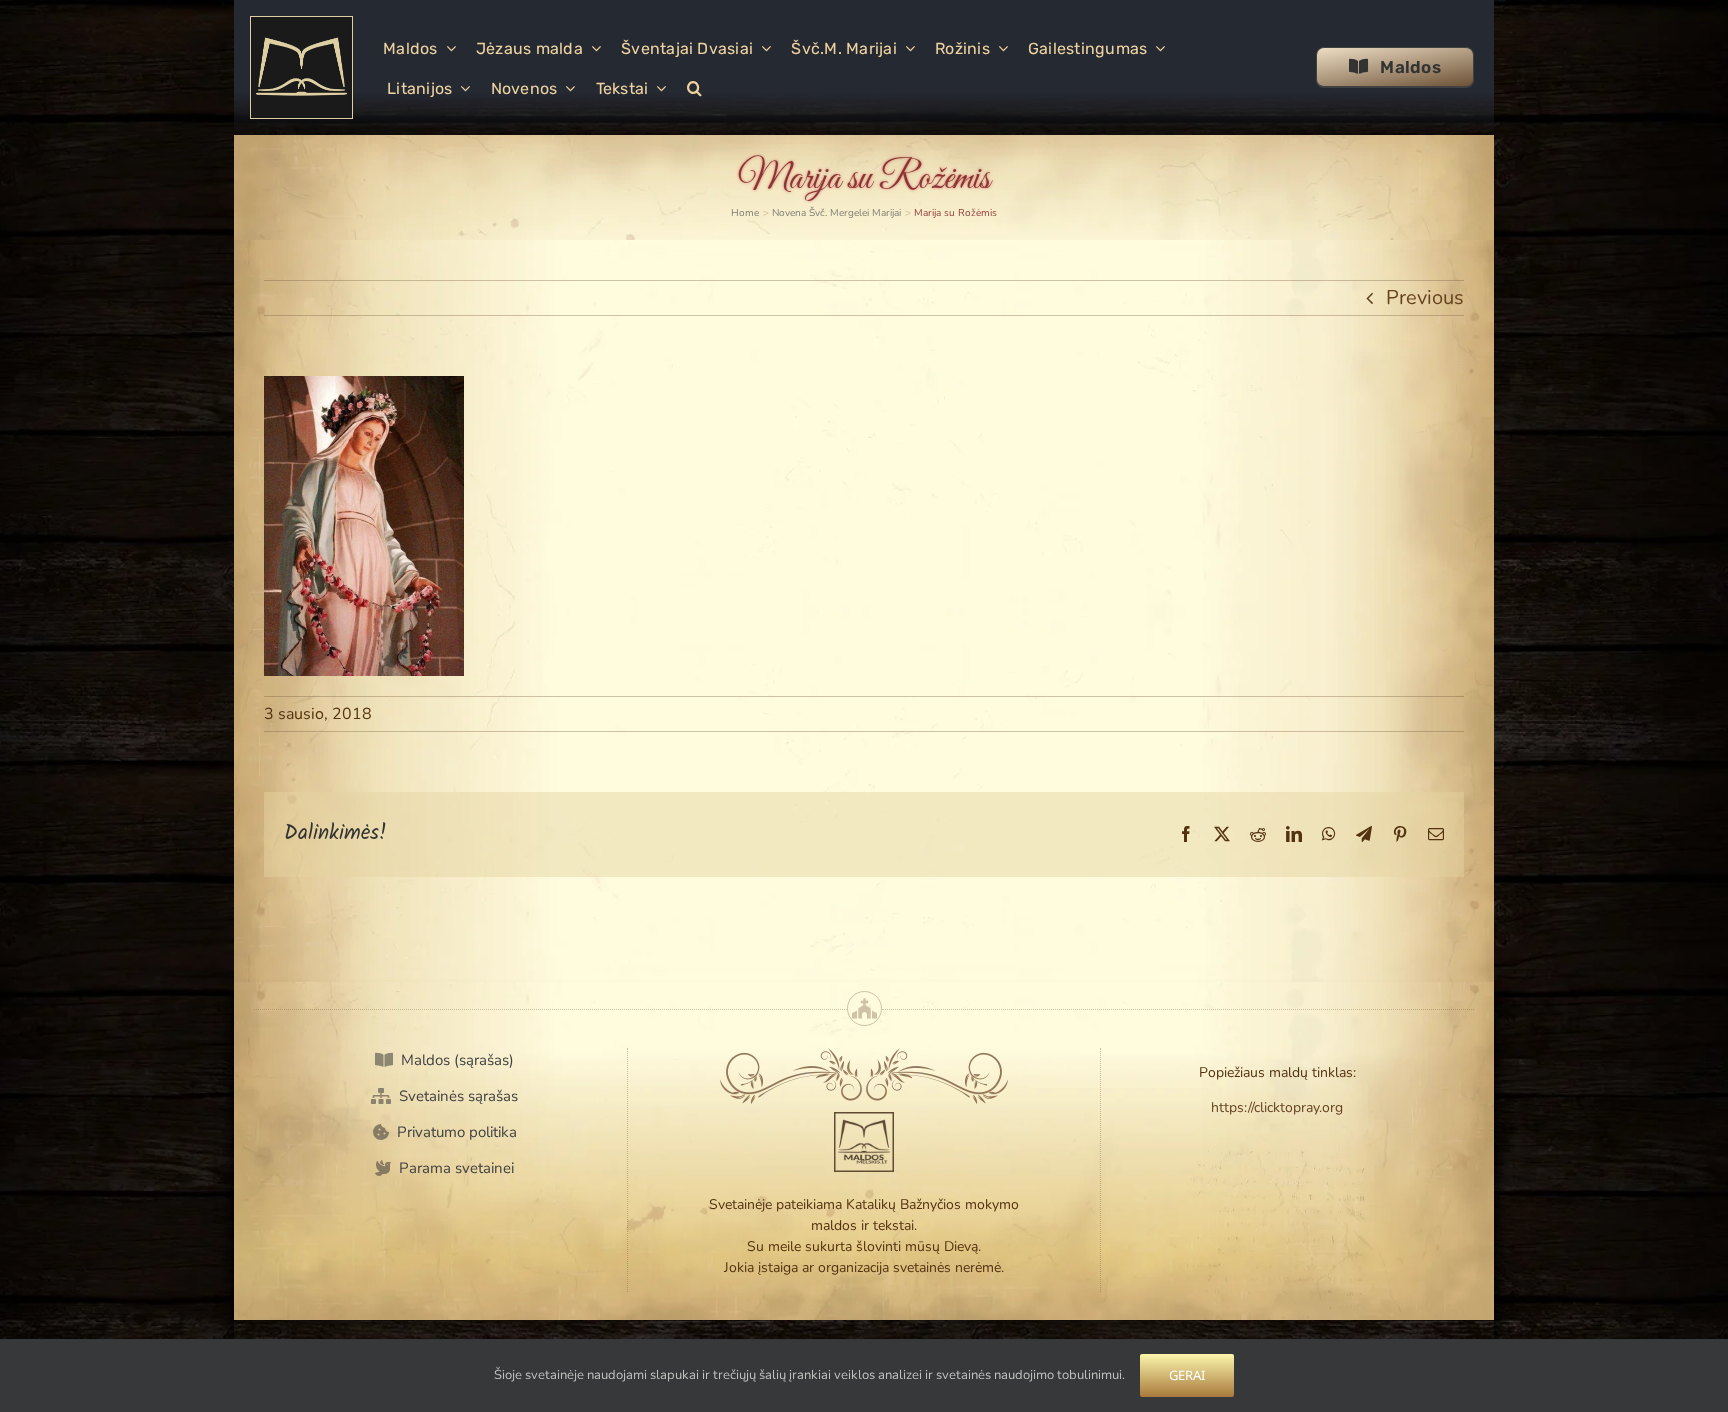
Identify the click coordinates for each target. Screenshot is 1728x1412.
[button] (694, 87)
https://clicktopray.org (1277, 1107)
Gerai (1187, 1375)
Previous (1425, 297)
